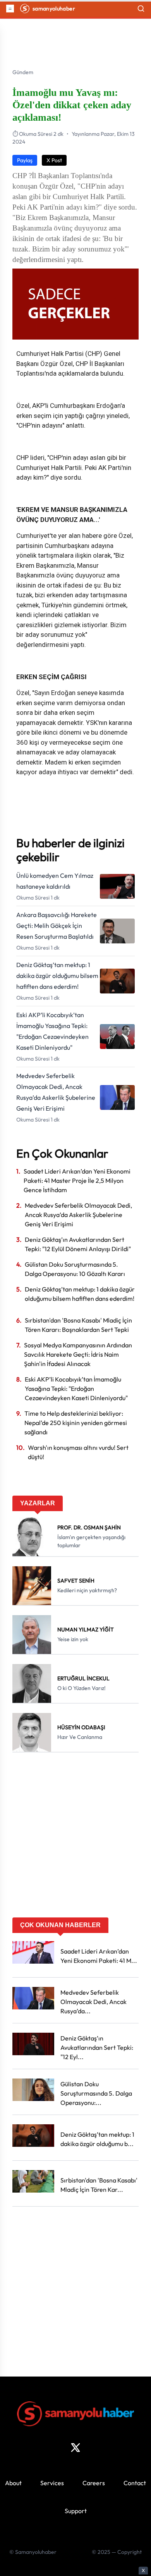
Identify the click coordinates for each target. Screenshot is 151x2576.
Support (76, 2511)
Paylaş (25, 160)
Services (52, 2483)
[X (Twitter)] (75, 2448)
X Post (54, 160)
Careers (94, 2483)
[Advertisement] (75, 1838)
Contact (135, 2483)
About (13, 2483)
